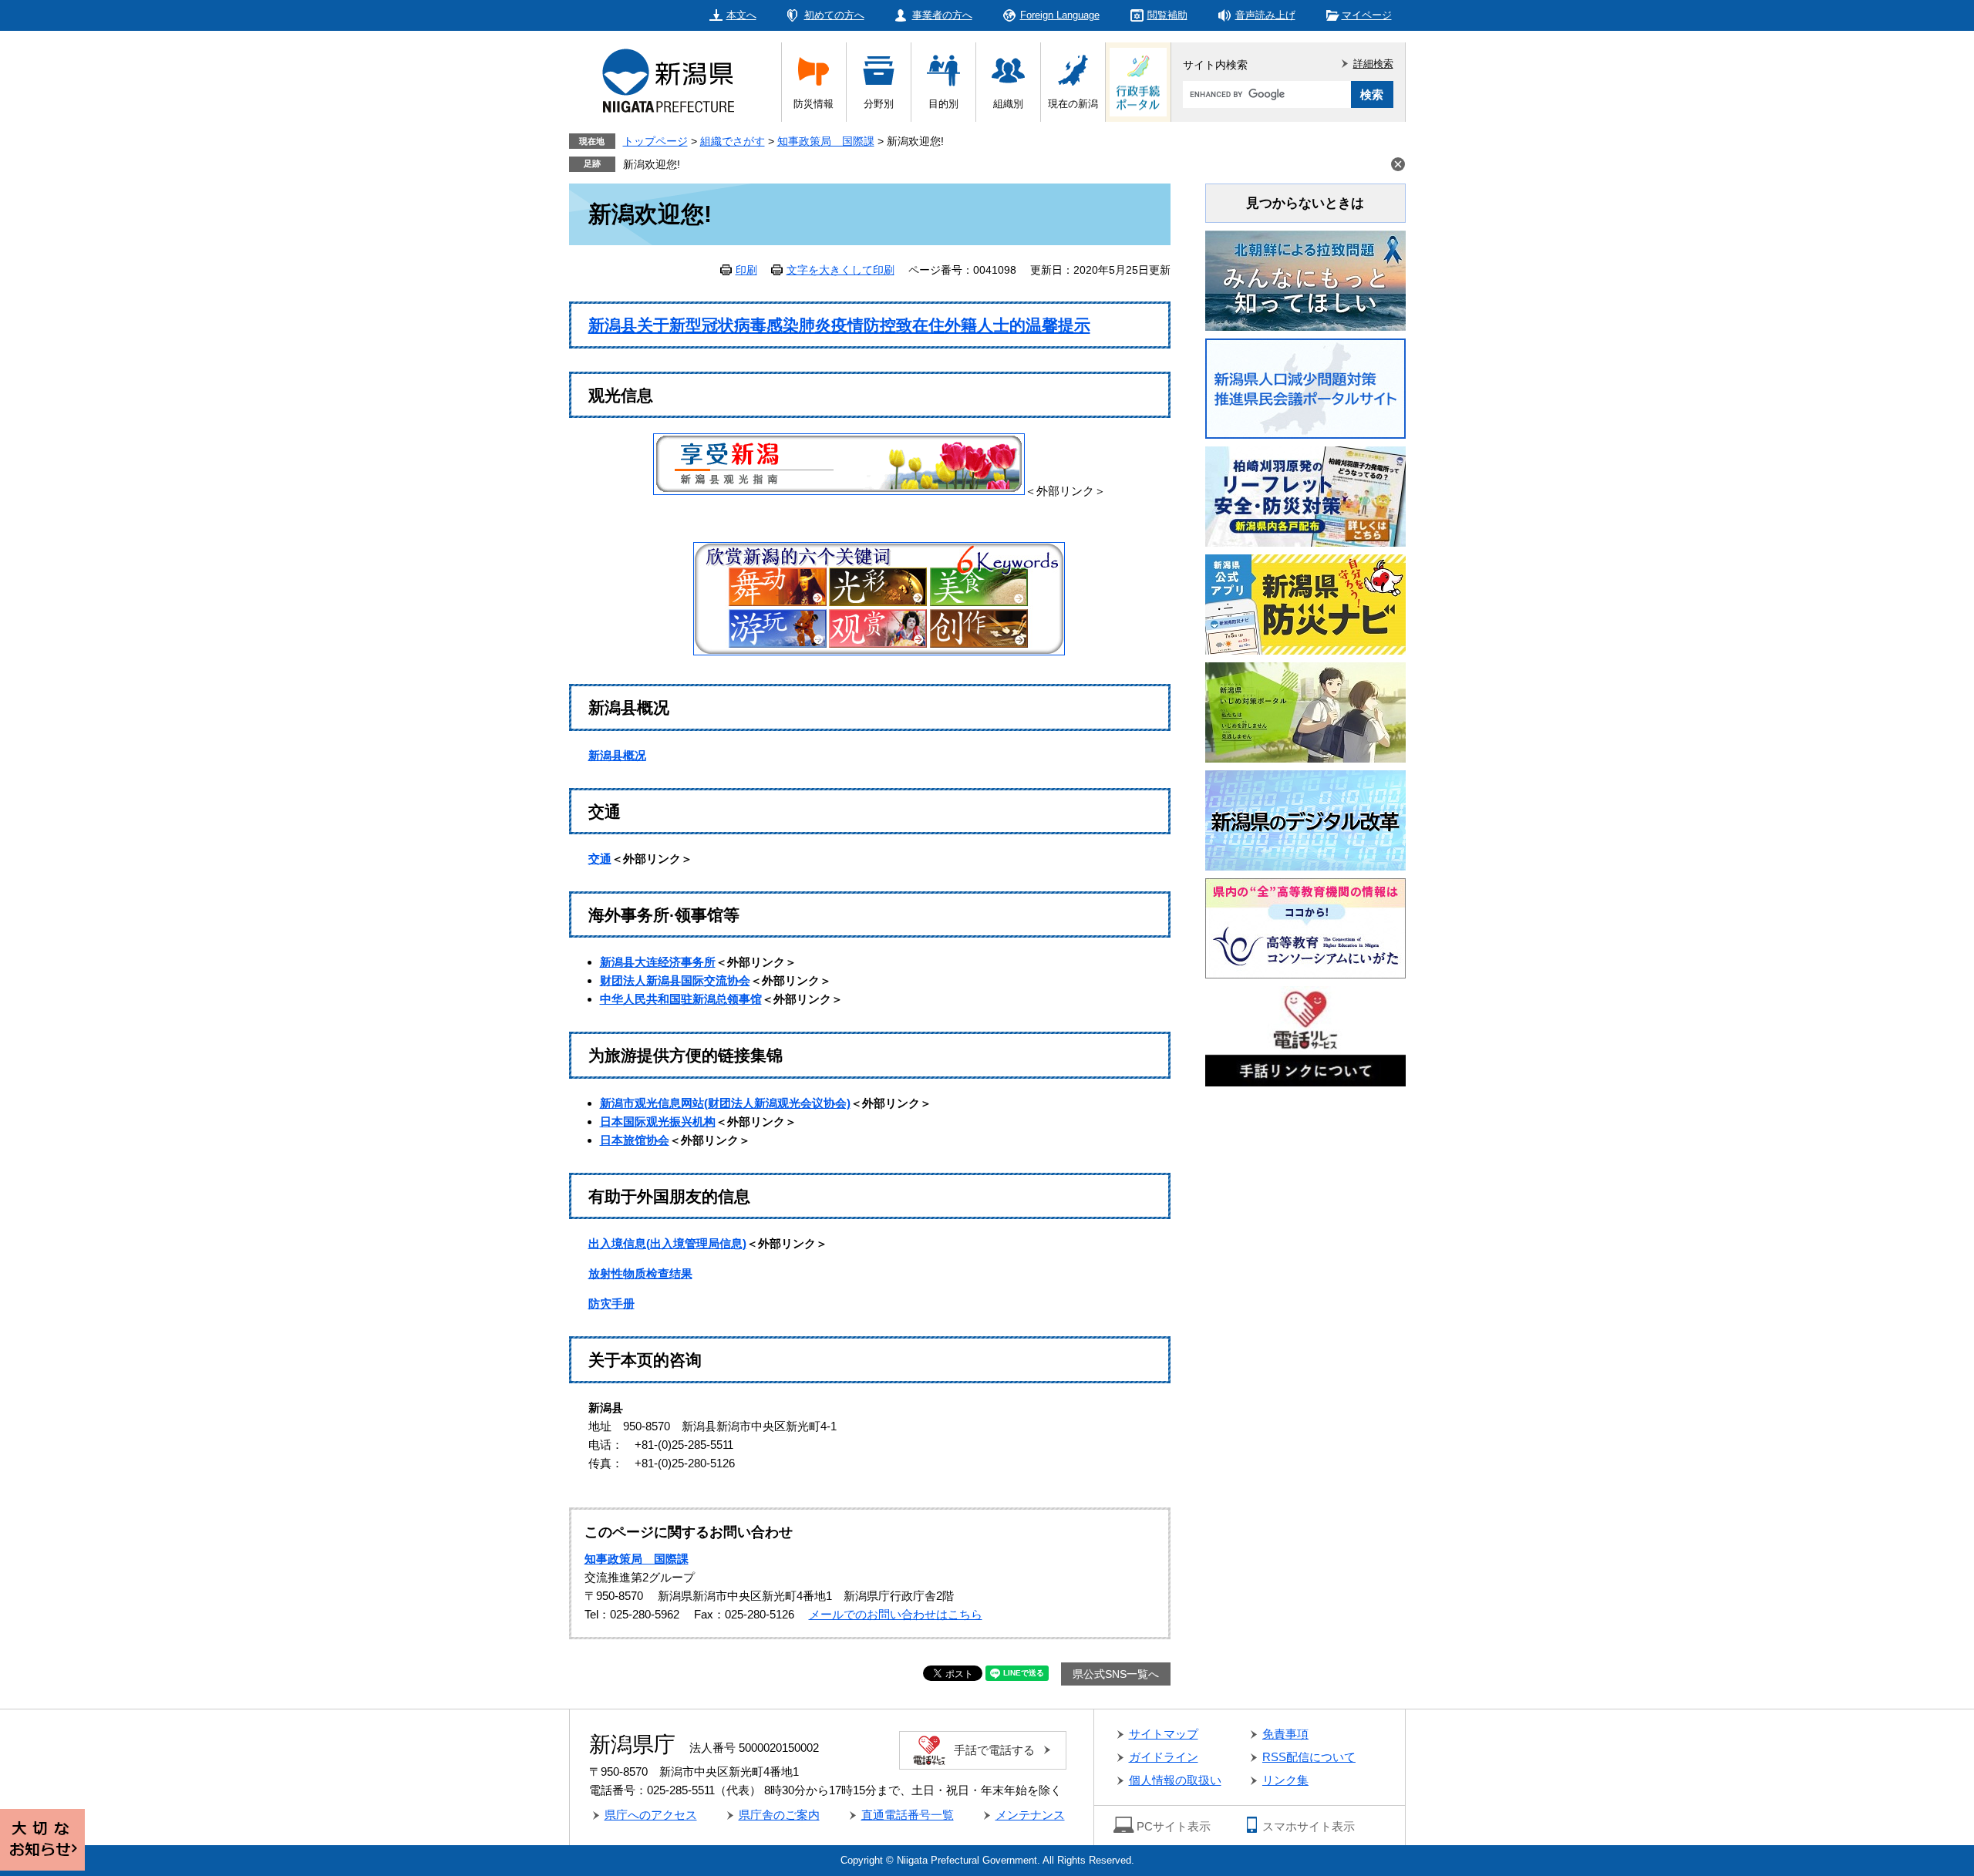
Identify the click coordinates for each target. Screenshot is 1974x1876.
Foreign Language (1060, 15)
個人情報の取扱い (1175, 1780)
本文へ (741, 15)
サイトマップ (1164, 1734)
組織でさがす (733, 141)
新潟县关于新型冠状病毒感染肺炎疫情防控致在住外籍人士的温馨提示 (839, 325)
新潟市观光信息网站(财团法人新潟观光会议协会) (725, 1103)
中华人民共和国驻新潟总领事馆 (681, 999)
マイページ (1367, 15)
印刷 (746, 270)
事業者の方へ (942, 15)
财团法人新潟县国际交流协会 (675, 980)
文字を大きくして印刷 (840, 270)
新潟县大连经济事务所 (658, 962)
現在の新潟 (1073, 104)
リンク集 (1285, 1780)
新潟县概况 (617, 755)
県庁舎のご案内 (779, 1815)
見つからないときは (1305, 203)
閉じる (1398, 164)
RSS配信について (1309, 1757)
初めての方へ (834, 15)
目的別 (943, 104)
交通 (600, 859)
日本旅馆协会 (635, 1140)
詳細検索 (1373, 64)
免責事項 (1285, 1734)
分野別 (879, 104)
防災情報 (814, 104)
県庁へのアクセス (651, 1815)
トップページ (655, 141)
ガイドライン (1164, 1757)
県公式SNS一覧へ (1116, 1674)
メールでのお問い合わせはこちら (896, 1614)
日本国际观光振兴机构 (658, 1122)
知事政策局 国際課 (826, 141)
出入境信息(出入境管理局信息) (667, 1243)
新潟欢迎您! (652, 164)
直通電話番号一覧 (908, 1815)
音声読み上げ (1265, 15)
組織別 (1008, 104)
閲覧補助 (1167, 15)
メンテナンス (1030, 1815)
